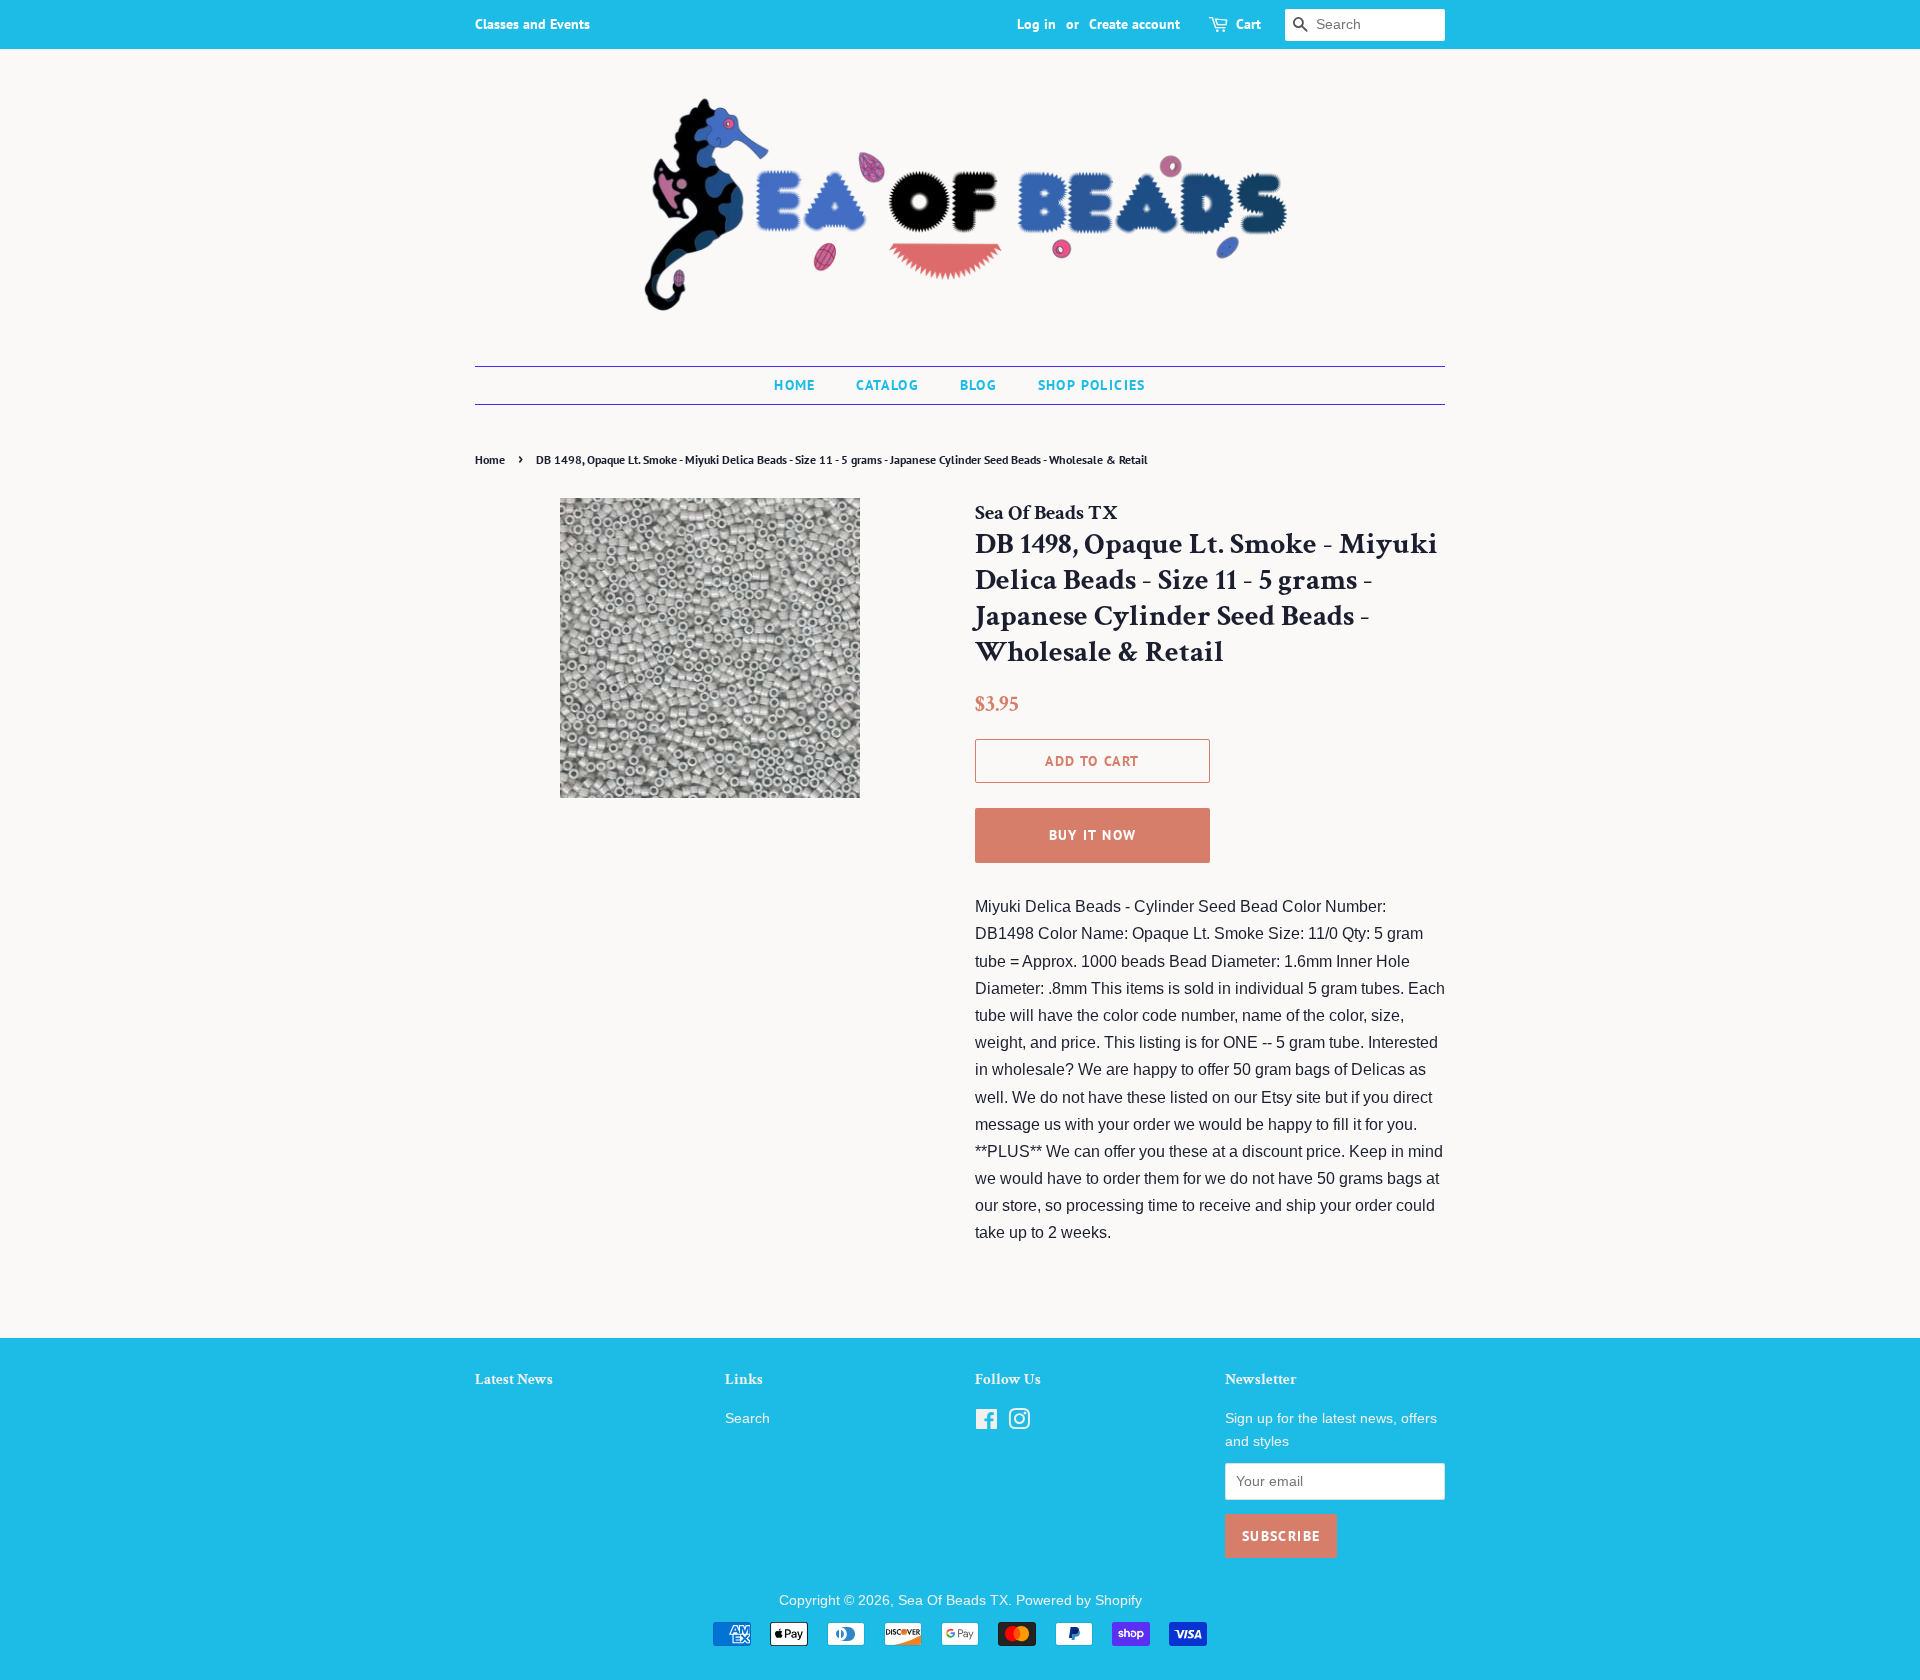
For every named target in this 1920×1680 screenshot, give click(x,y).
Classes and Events (532, 24)
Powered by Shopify (1079, 1600)
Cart (1248, 24)
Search (747, 1418)
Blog (979, 385)
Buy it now (1093, 835)
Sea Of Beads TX (953, 1600)
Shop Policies (1092, 385)
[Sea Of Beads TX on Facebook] (986, 1423)
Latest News (514, 1379)
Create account (1134, 24)
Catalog (887, 385)
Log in (1036, 24)
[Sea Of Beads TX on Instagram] (1019, 1423)
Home (795, 385)
